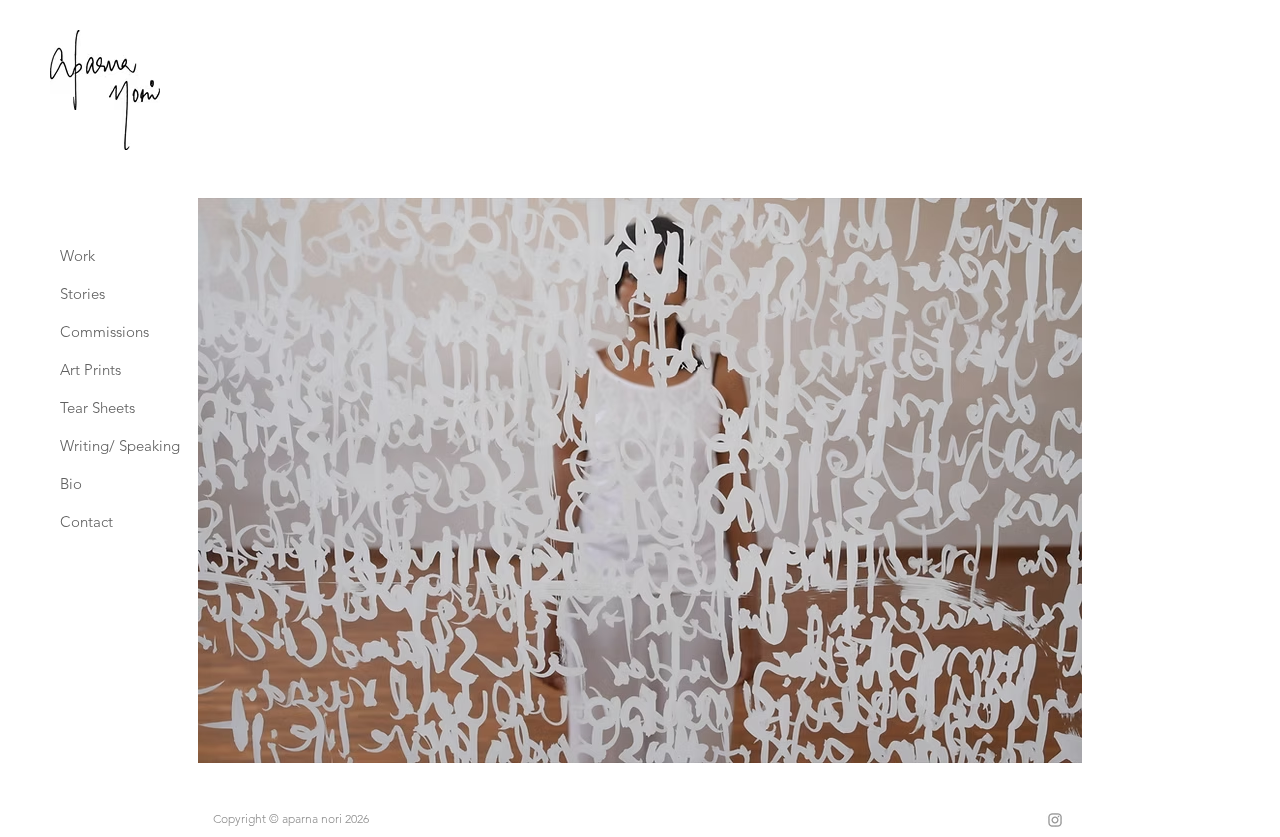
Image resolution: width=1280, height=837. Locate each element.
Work (77, 255)
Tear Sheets (97, 407)
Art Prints (90, 369)
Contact (86, 521)
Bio (71, 483)
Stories (82, 293)
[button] (640, 480)
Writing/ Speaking (106, 445)
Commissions (104, 331)
